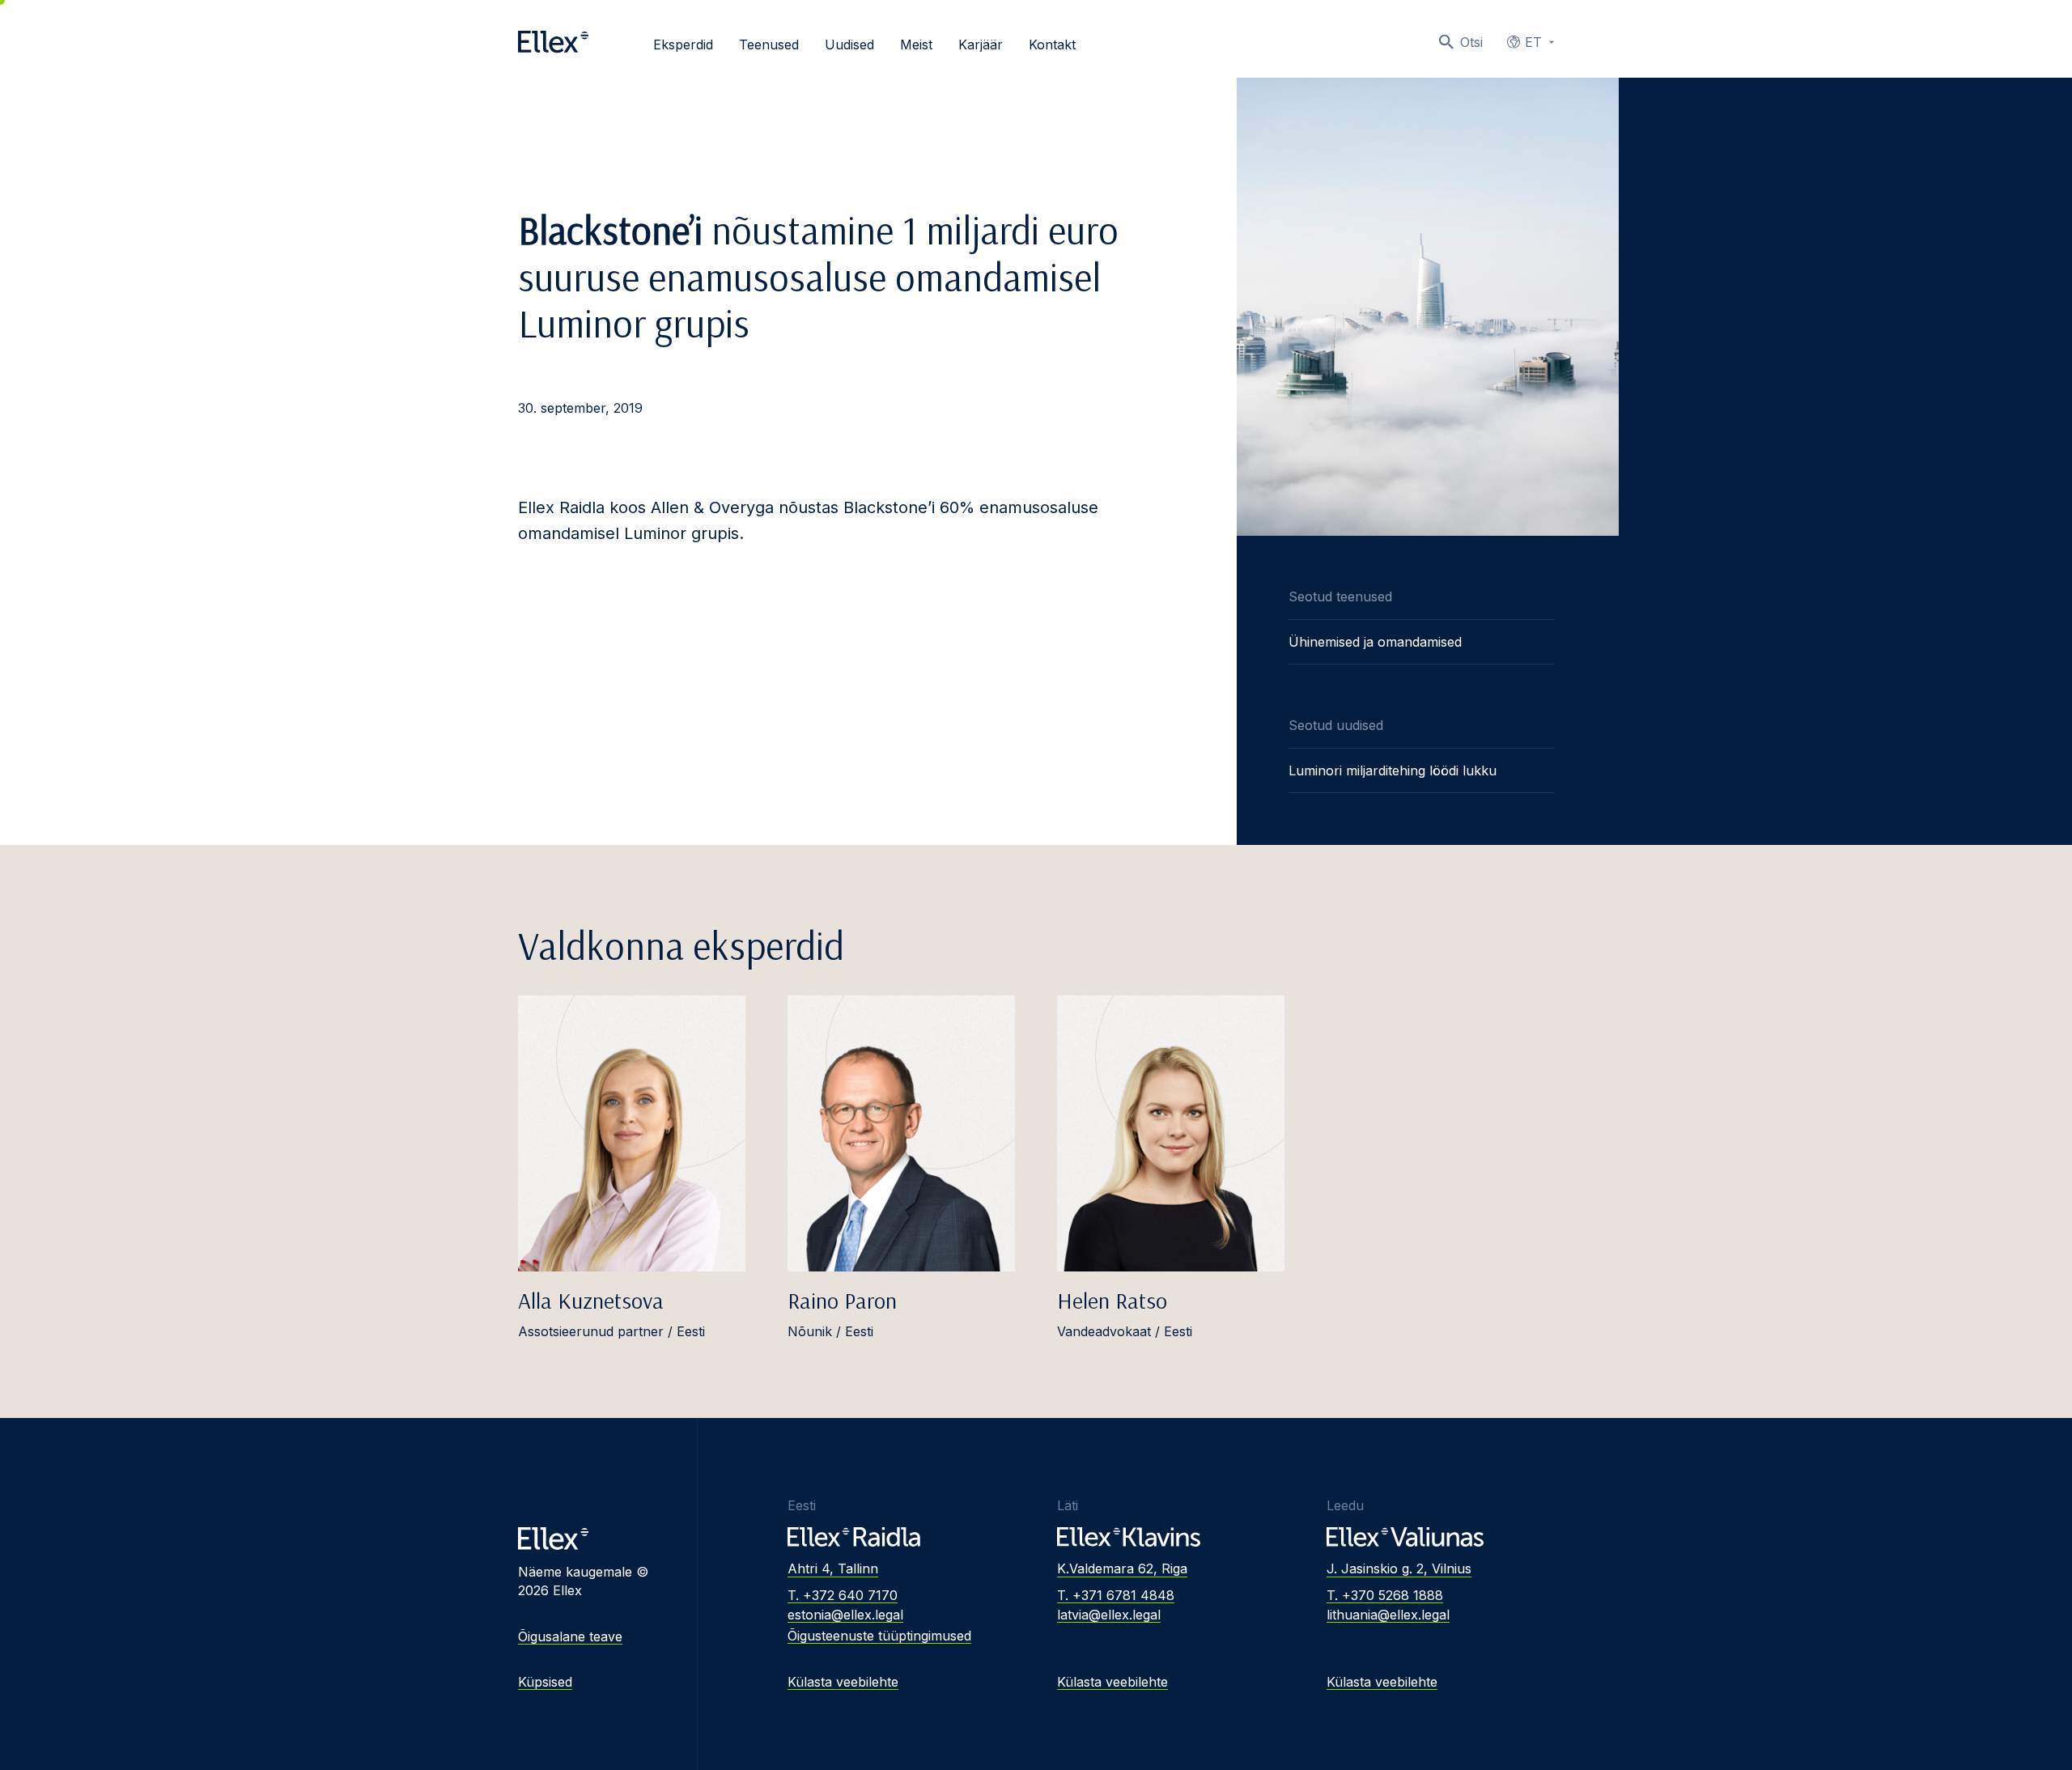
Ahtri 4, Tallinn (833, 1568)
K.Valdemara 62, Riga (1122, 1568)
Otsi (1471, 42)
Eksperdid (683, 45)
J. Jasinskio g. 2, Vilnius (1399, 1568)
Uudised (849, 45)
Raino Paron (842, 1300)
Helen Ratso (1112, 1300)
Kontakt (1052, 45)
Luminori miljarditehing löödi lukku (1393, 770)
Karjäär (981, 45)
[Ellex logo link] (553, 42)
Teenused (769, 45)
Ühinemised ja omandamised (1375, 642)
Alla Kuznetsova (591, 1300)
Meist (916, 45)
